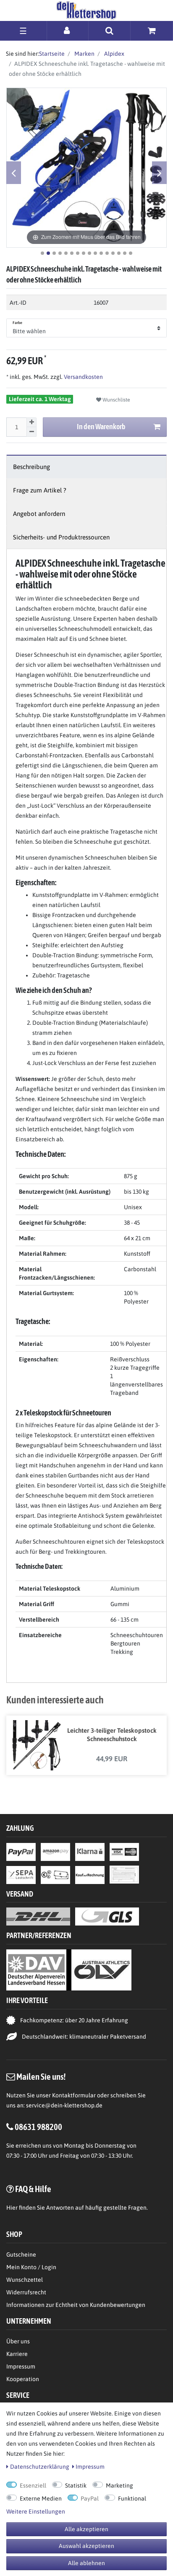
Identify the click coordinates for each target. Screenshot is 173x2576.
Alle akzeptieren (86, 2529)
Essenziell (33, 2485)
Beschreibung (31, 467)
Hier (12, 2208)
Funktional (132, 2498)
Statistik (76, 2485)
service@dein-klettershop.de (64, 2105)
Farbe (18, 323)
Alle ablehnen (86, 2563)
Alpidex (114, 54)
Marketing (119, 2485)
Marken (84, 54)
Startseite (52, 54)
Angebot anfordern (39, 514)
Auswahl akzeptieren (86, 2546)
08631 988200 (38, 2127)
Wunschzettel (25, 2280)
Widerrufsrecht (26, 2292)
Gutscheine (21, 2255)
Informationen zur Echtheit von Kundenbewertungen (76, 2305)
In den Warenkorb (101, 426)
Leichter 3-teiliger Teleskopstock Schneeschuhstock (112, 1735)
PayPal (90, 2498)
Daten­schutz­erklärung (40, 2467)
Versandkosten (83, 377)
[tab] (86, 467)
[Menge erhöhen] (31, 422)
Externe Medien (41, 2498)
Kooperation (23, 2379)
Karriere (17, 2354)
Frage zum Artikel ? (40, 490)
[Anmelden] (68, 30)
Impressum (21, 2366)
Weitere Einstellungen (36, 2511)
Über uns (18, 2341)
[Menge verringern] (31, 432)
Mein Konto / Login (31, 2267)
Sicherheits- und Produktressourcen (61, 537)
